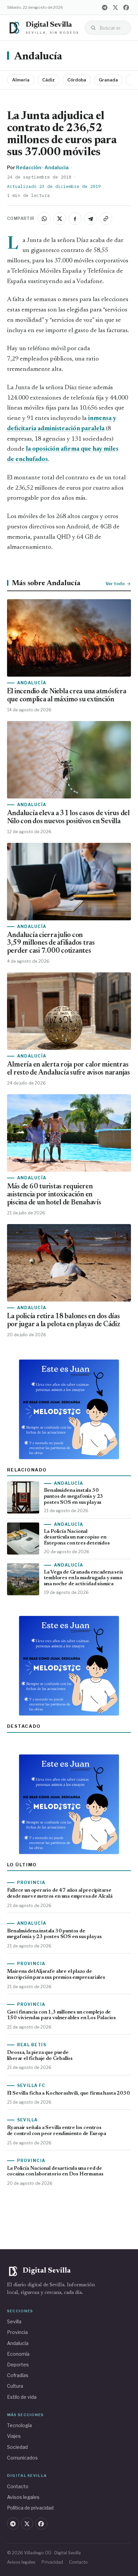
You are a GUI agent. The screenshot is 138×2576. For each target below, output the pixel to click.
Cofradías (18, 2375)
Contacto (18, 2486)
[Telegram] (105, 7)
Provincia (17, 2332)
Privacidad (52, 2562)
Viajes (14, 2436)
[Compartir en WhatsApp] (44, 219)
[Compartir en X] (60, 219)
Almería (21, 80)
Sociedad (17, 2447)
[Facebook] (126, 7)
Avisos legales (23, 2497)
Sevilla (14, 2321)
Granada (108, 80)
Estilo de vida (22, 2397)
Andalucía (38, 57)
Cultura (15, 2386)
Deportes (18, 2365)
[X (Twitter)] (115, 7)
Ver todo (115, 583)
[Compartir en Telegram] (90, 219)
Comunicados (22, 2458)
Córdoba (77, 80)
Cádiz (48, 80)
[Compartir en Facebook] (75, 219)
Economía (18, 2354)
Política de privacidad (30, 2508)
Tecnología (19, 2425)
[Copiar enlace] (106, 219)
